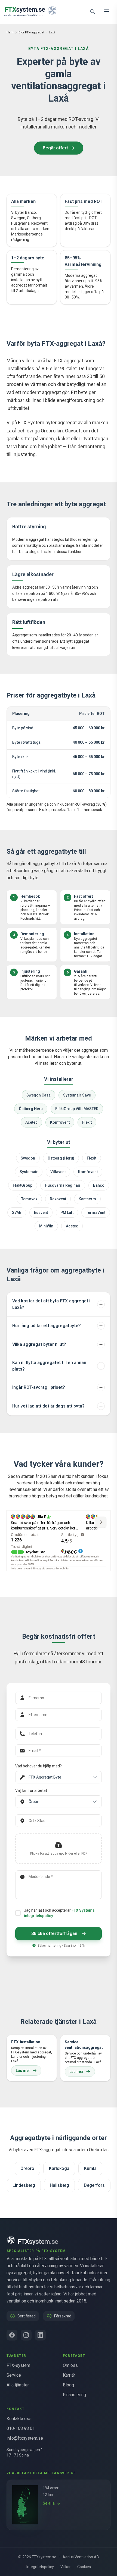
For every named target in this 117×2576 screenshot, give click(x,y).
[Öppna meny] (107, 11)
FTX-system (18, 2365)
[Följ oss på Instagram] (26, 2335)
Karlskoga (59, 2168)
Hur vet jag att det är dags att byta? (48, 1406)
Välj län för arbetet (31, 1790)
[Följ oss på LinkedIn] (40, 2335)
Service (14, 2375)
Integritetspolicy (40, 2567)
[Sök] (93, 11)
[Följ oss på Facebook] (12, 2335)
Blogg (68, 2385)
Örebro (27, 2168)
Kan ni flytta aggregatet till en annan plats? (49, 1366)
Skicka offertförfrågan (54, 1933)
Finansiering (74, 2395)
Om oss (70, 2365)
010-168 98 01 (21, 2428)
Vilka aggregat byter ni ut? (39, 1344)
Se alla (49, 2503)
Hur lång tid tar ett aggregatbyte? (47, 1326)
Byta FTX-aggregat (31, 32)
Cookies (84, 2567)
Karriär (69, 2375)
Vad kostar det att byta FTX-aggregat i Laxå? (51, 1304)
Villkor (66, 2567)
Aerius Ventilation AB (81, 2557)
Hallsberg (59, 2185)
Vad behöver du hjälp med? (39, 1766)
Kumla (90, 2168)
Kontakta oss (19, 2419)
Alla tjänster (18, 2385)
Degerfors (94, 2185)
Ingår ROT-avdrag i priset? (39, 1387)
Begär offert (55, 148)
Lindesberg (24, 2185)
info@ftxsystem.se (25, 2438)
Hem (10, 32)
